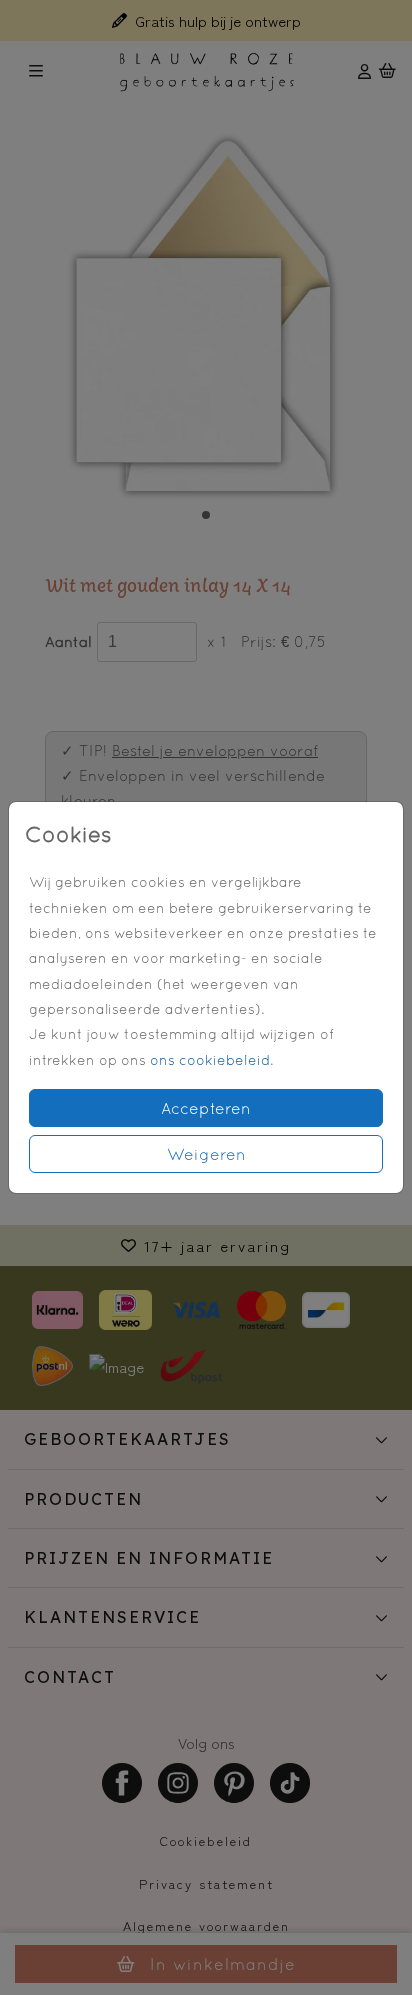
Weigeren (206, 1154)
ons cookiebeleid (210, 1060)
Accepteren (206, 1108)
